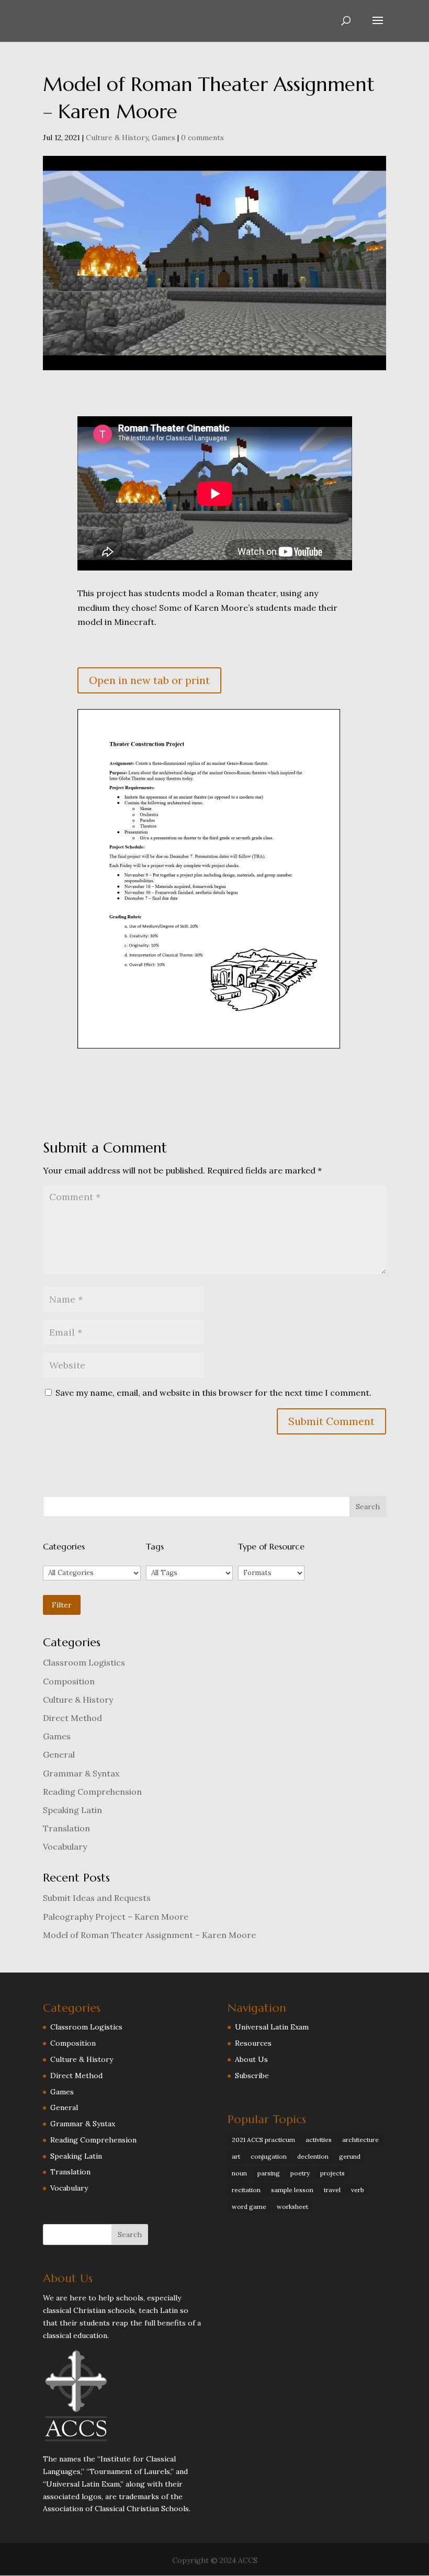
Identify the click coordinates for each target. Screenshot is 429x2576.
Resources (253, 2043)
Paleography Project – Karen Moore (116, 1917)
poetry (300, 2173)
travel (332, 2190)
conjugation (269, 2156)
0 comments (202, 138)
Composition (69, 1681)
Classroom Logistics (84, 1662)
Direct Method (72, 1718)
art (236, 2156)
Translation (66, 1828)
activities (319, 2140)
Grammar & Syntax (81, 1773)
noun (239, 2173)
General (59, 1754)
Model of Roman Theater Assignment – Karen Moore (149, 1935)
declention (313, 2156)
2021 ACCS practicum (263, 2140)
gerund (350, 2156)
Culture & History (117, 138)
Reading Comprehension (92, 1792)
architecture (360, 2140)
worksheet (292, 2207)
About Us (251, 2059)
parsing (269, 2173)
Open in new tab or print (149, 680)
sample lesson (292, 2190)
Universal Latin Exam (272, 2027)
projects (332, 2173)
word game (249, 2207)
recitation (246, 2190)
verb (358, 2190)
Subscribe (252, 2076)
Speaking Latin (72, 1810)
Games (163, 138)
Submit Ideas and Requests (97, 1898)
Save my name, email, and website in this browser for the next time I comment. (213, 1393)
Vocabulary (65, 1846)
